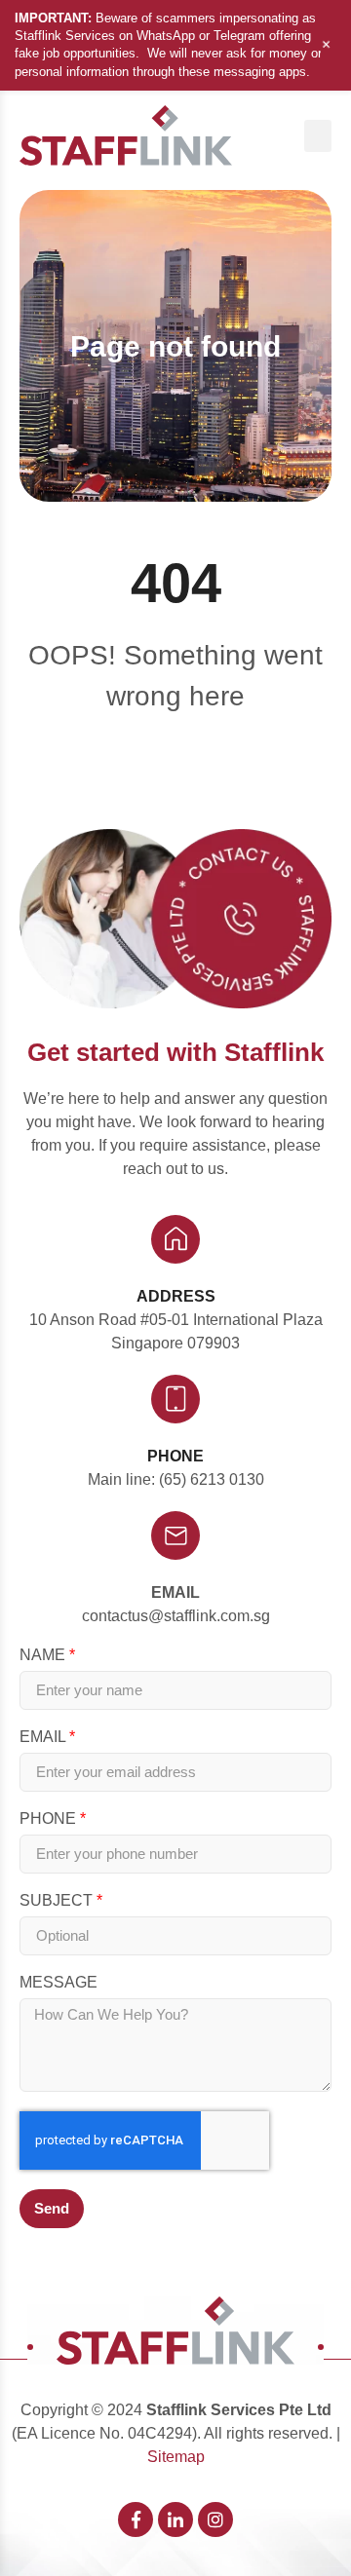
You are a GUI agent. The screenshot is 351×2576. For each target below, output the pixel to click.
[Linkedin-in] (175, 2519)
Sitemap (176, 2457)
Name (44, 1655)
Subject (58, 1901)
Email (175, 1592)
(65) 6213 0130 (212, 1479)
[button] (318, 136)
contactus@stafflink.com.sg (176, 1616)
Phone (50, 1819)
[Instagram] (215, 2519)
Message (58, 1983)
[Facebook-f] (136, 2519)
